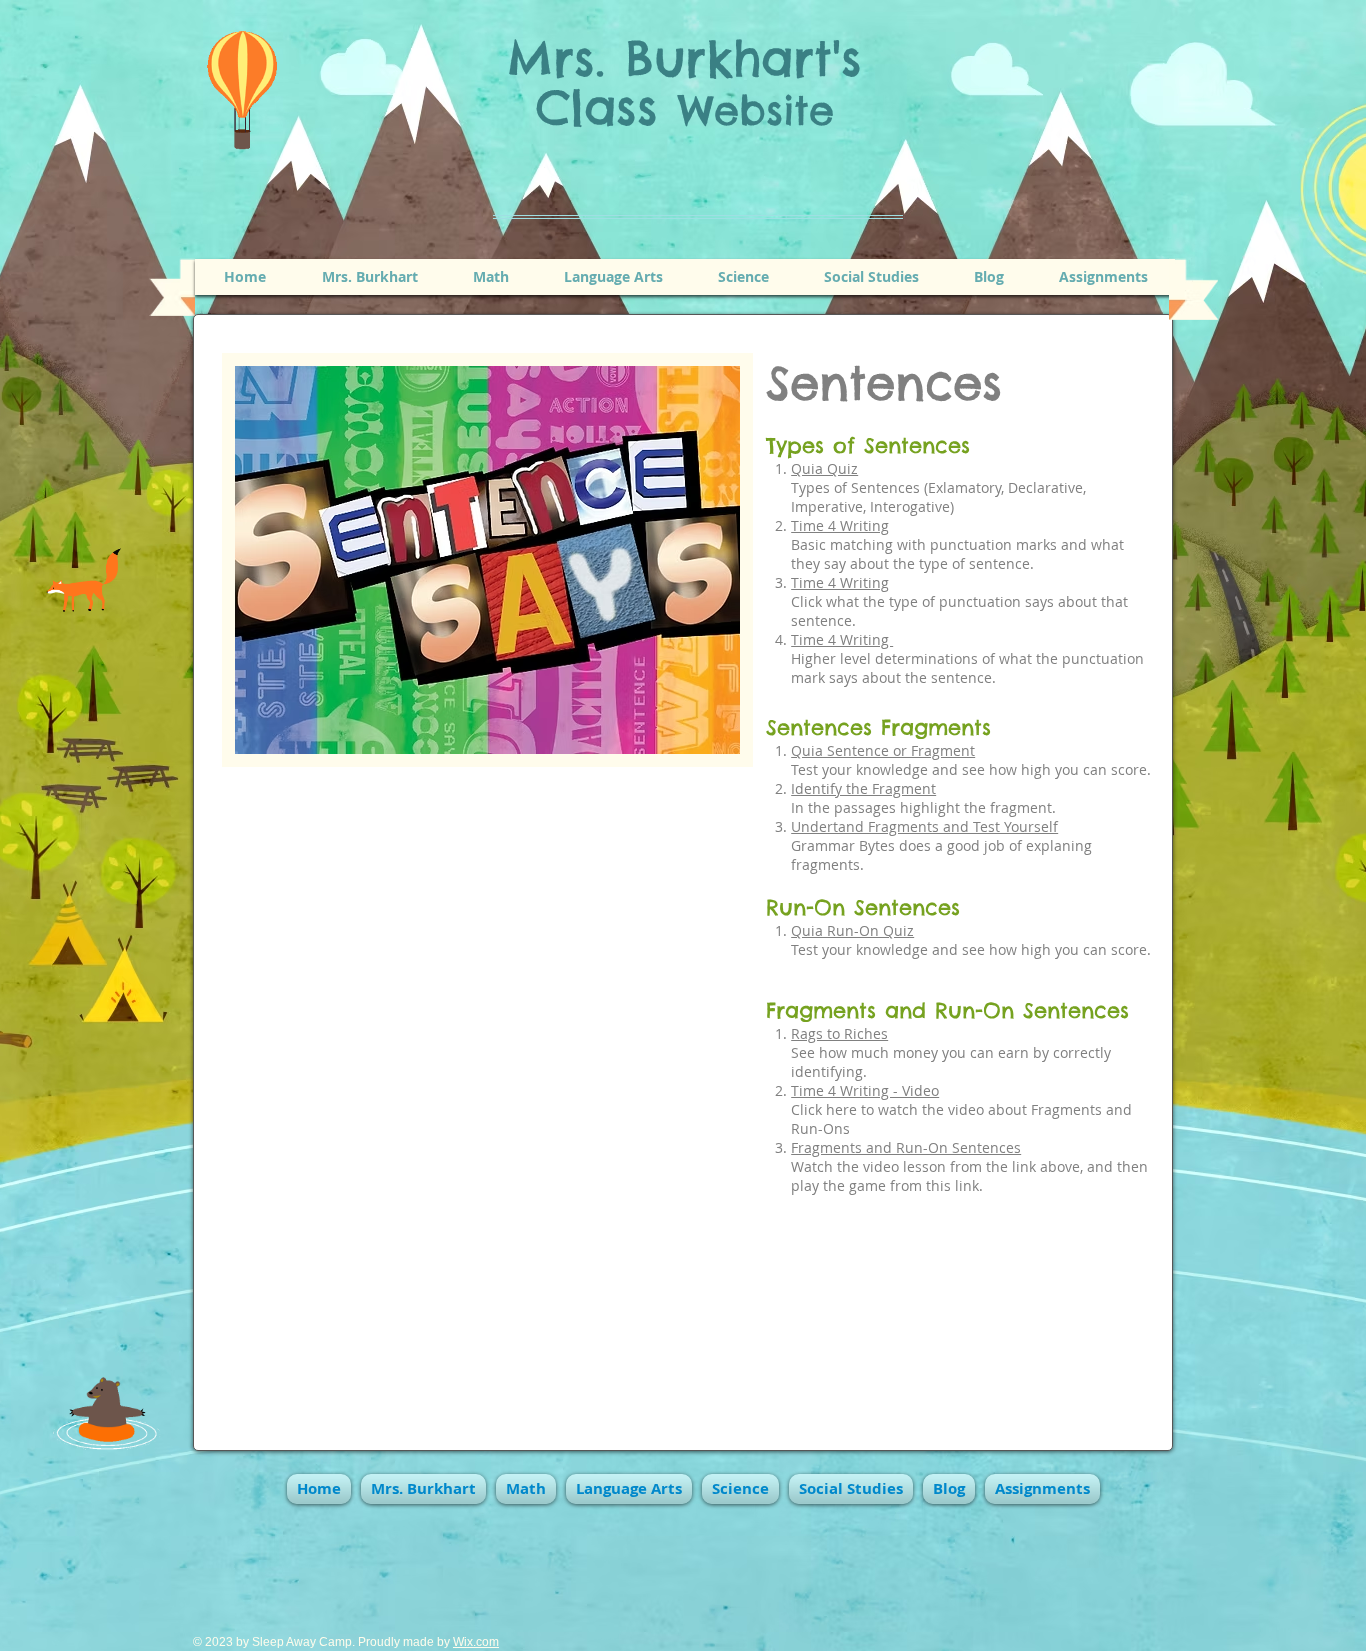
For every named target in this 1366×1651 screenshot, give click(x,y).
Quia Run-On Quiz (852, 930)
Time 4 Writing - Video (865, 1090)
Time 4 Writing (840, 525)
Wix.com (476, 1642)
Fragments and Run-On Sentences (906, 1147)
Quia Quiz (824, 468)
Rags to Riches (839, 1033)
